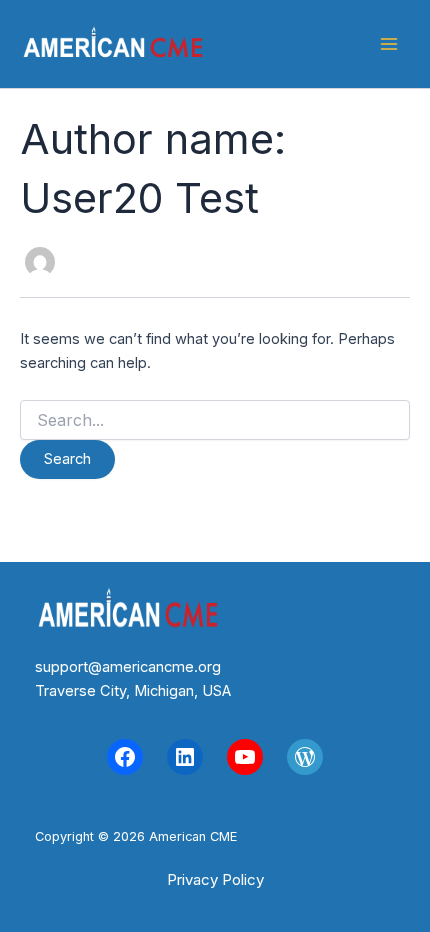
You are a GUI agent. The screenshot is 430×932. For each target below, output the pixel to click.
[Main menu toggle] (389, 44)
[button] (215, 879)
